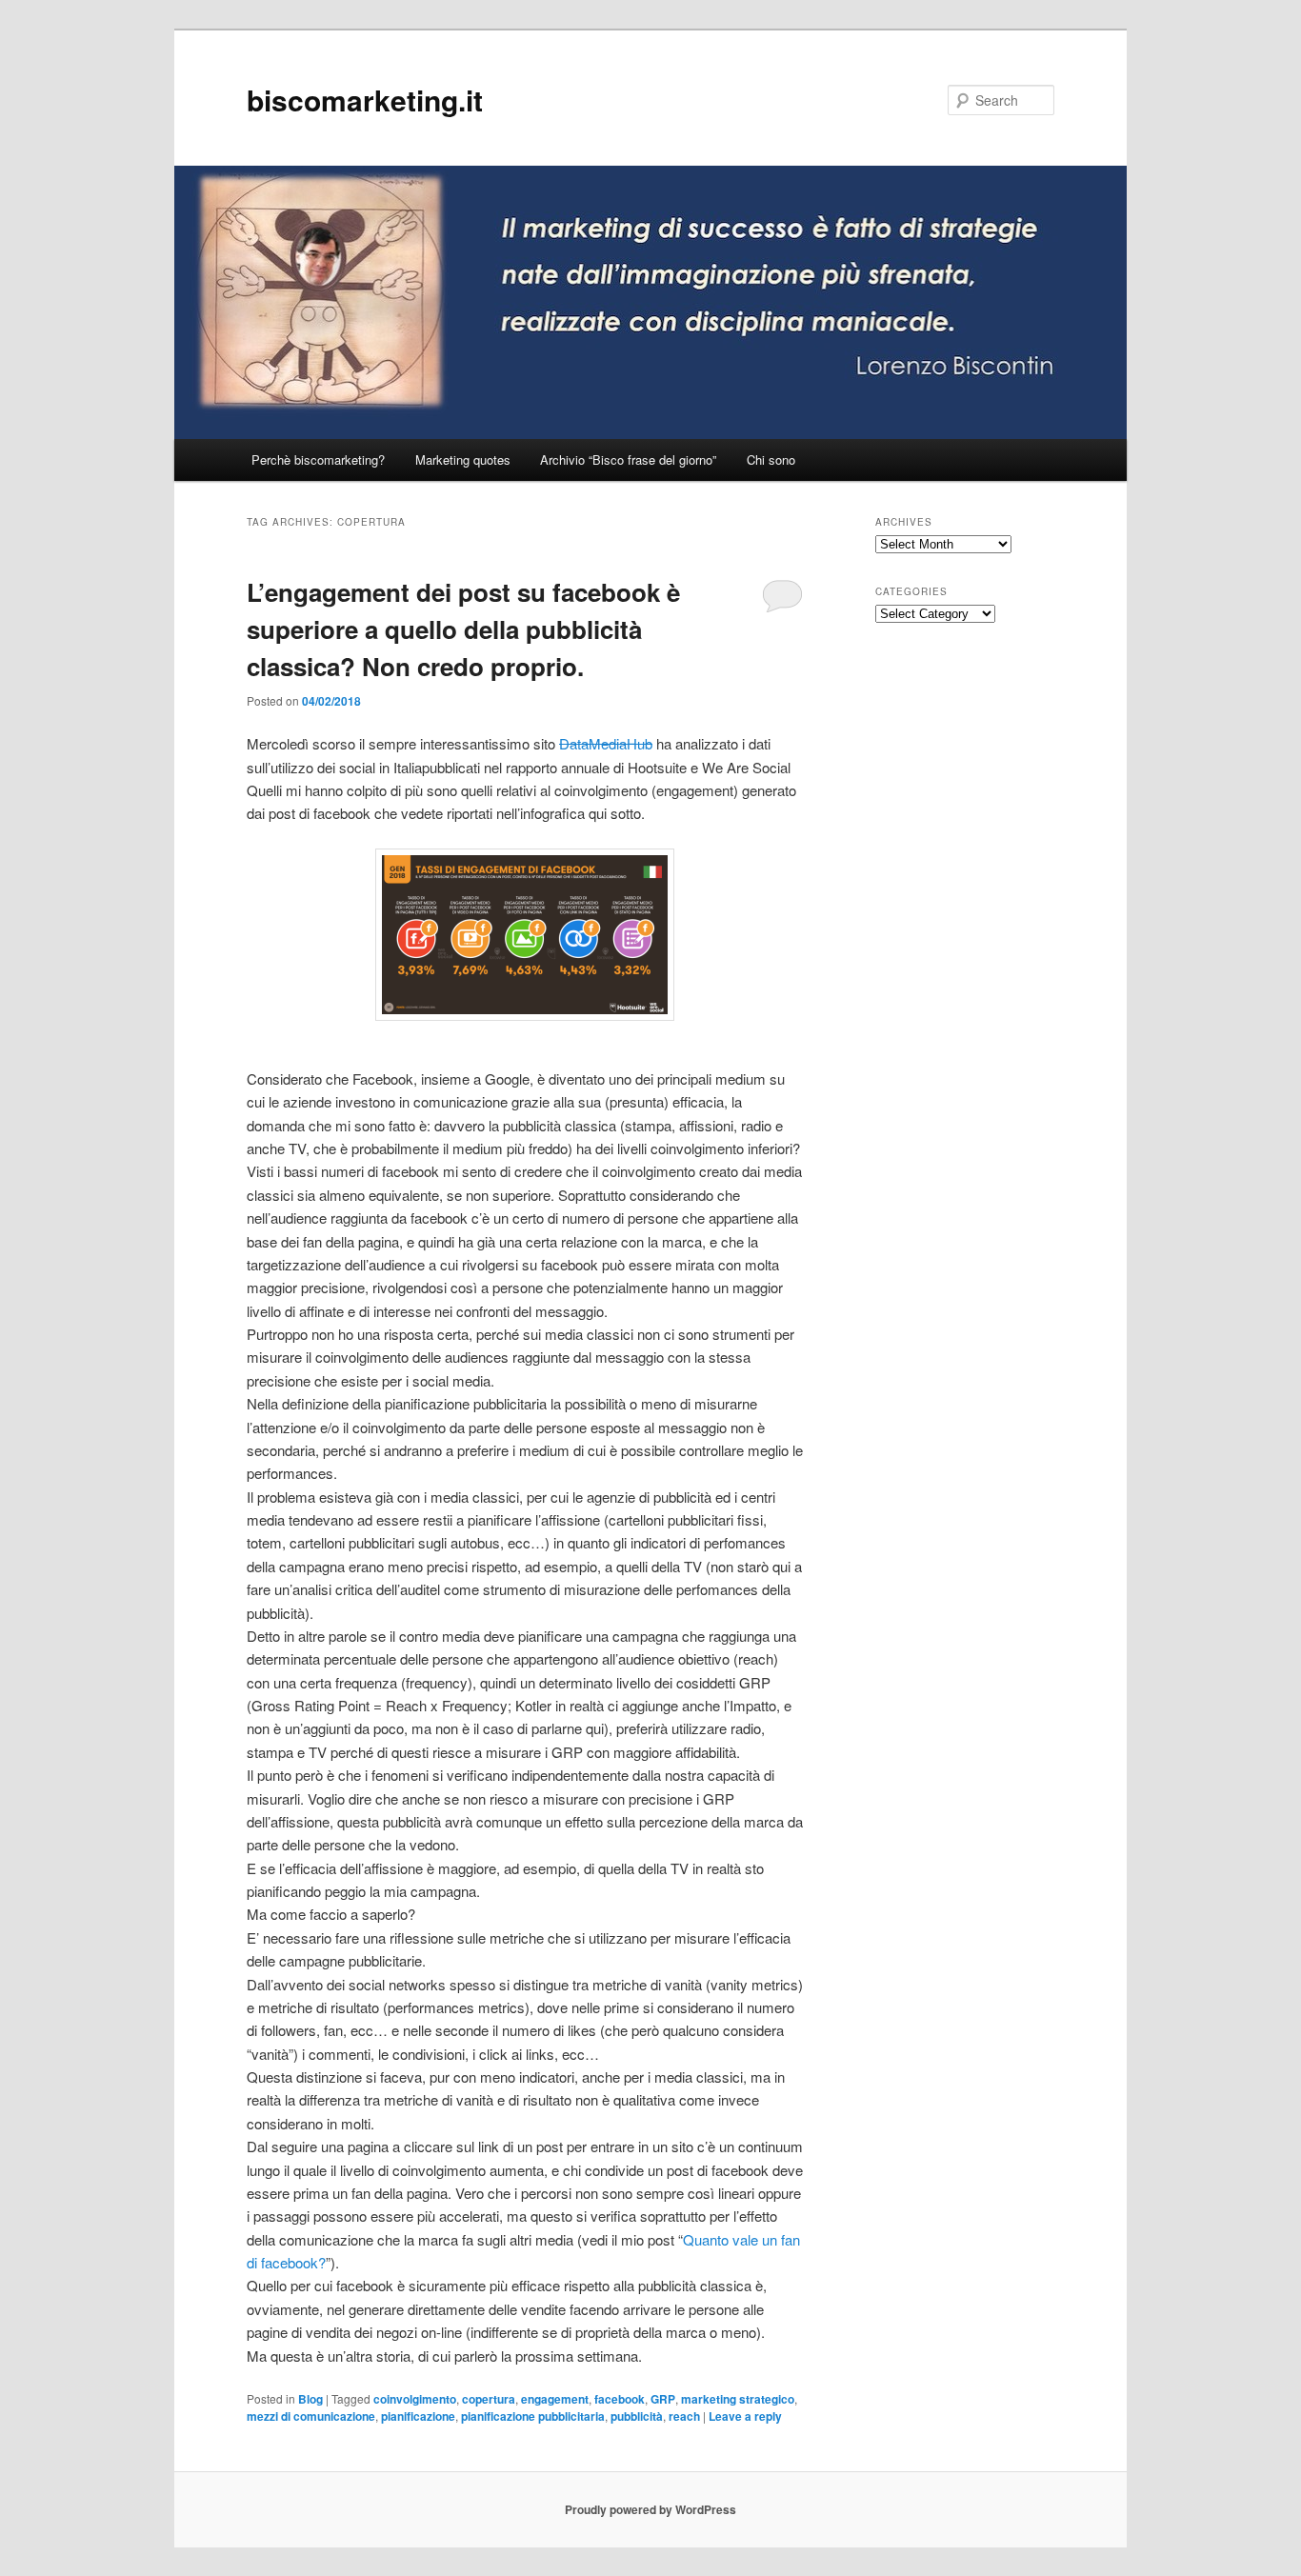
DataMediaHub (606, 743)
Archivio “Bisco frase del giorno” (628, 459)
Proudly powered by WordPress (650, 2509)
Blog (310, 2399)
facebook (620, 2399)
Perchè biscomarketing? (318, 459)
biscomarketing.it (365, 100)
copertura (489, 2399)
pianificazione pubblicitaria (533, 2416)
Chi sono (771, 459)
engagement (555, 2399)
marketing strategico (738, 2399)
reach (684, 2416)
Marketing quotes (463, 459)
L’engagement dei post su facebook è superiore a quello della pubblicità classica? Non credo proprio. (463, 629)
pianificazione (418, 2416)
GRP (663, 2399)
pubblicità (637, 2416)
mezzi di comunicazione (311, 2416)
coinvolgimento (415, 2399)
